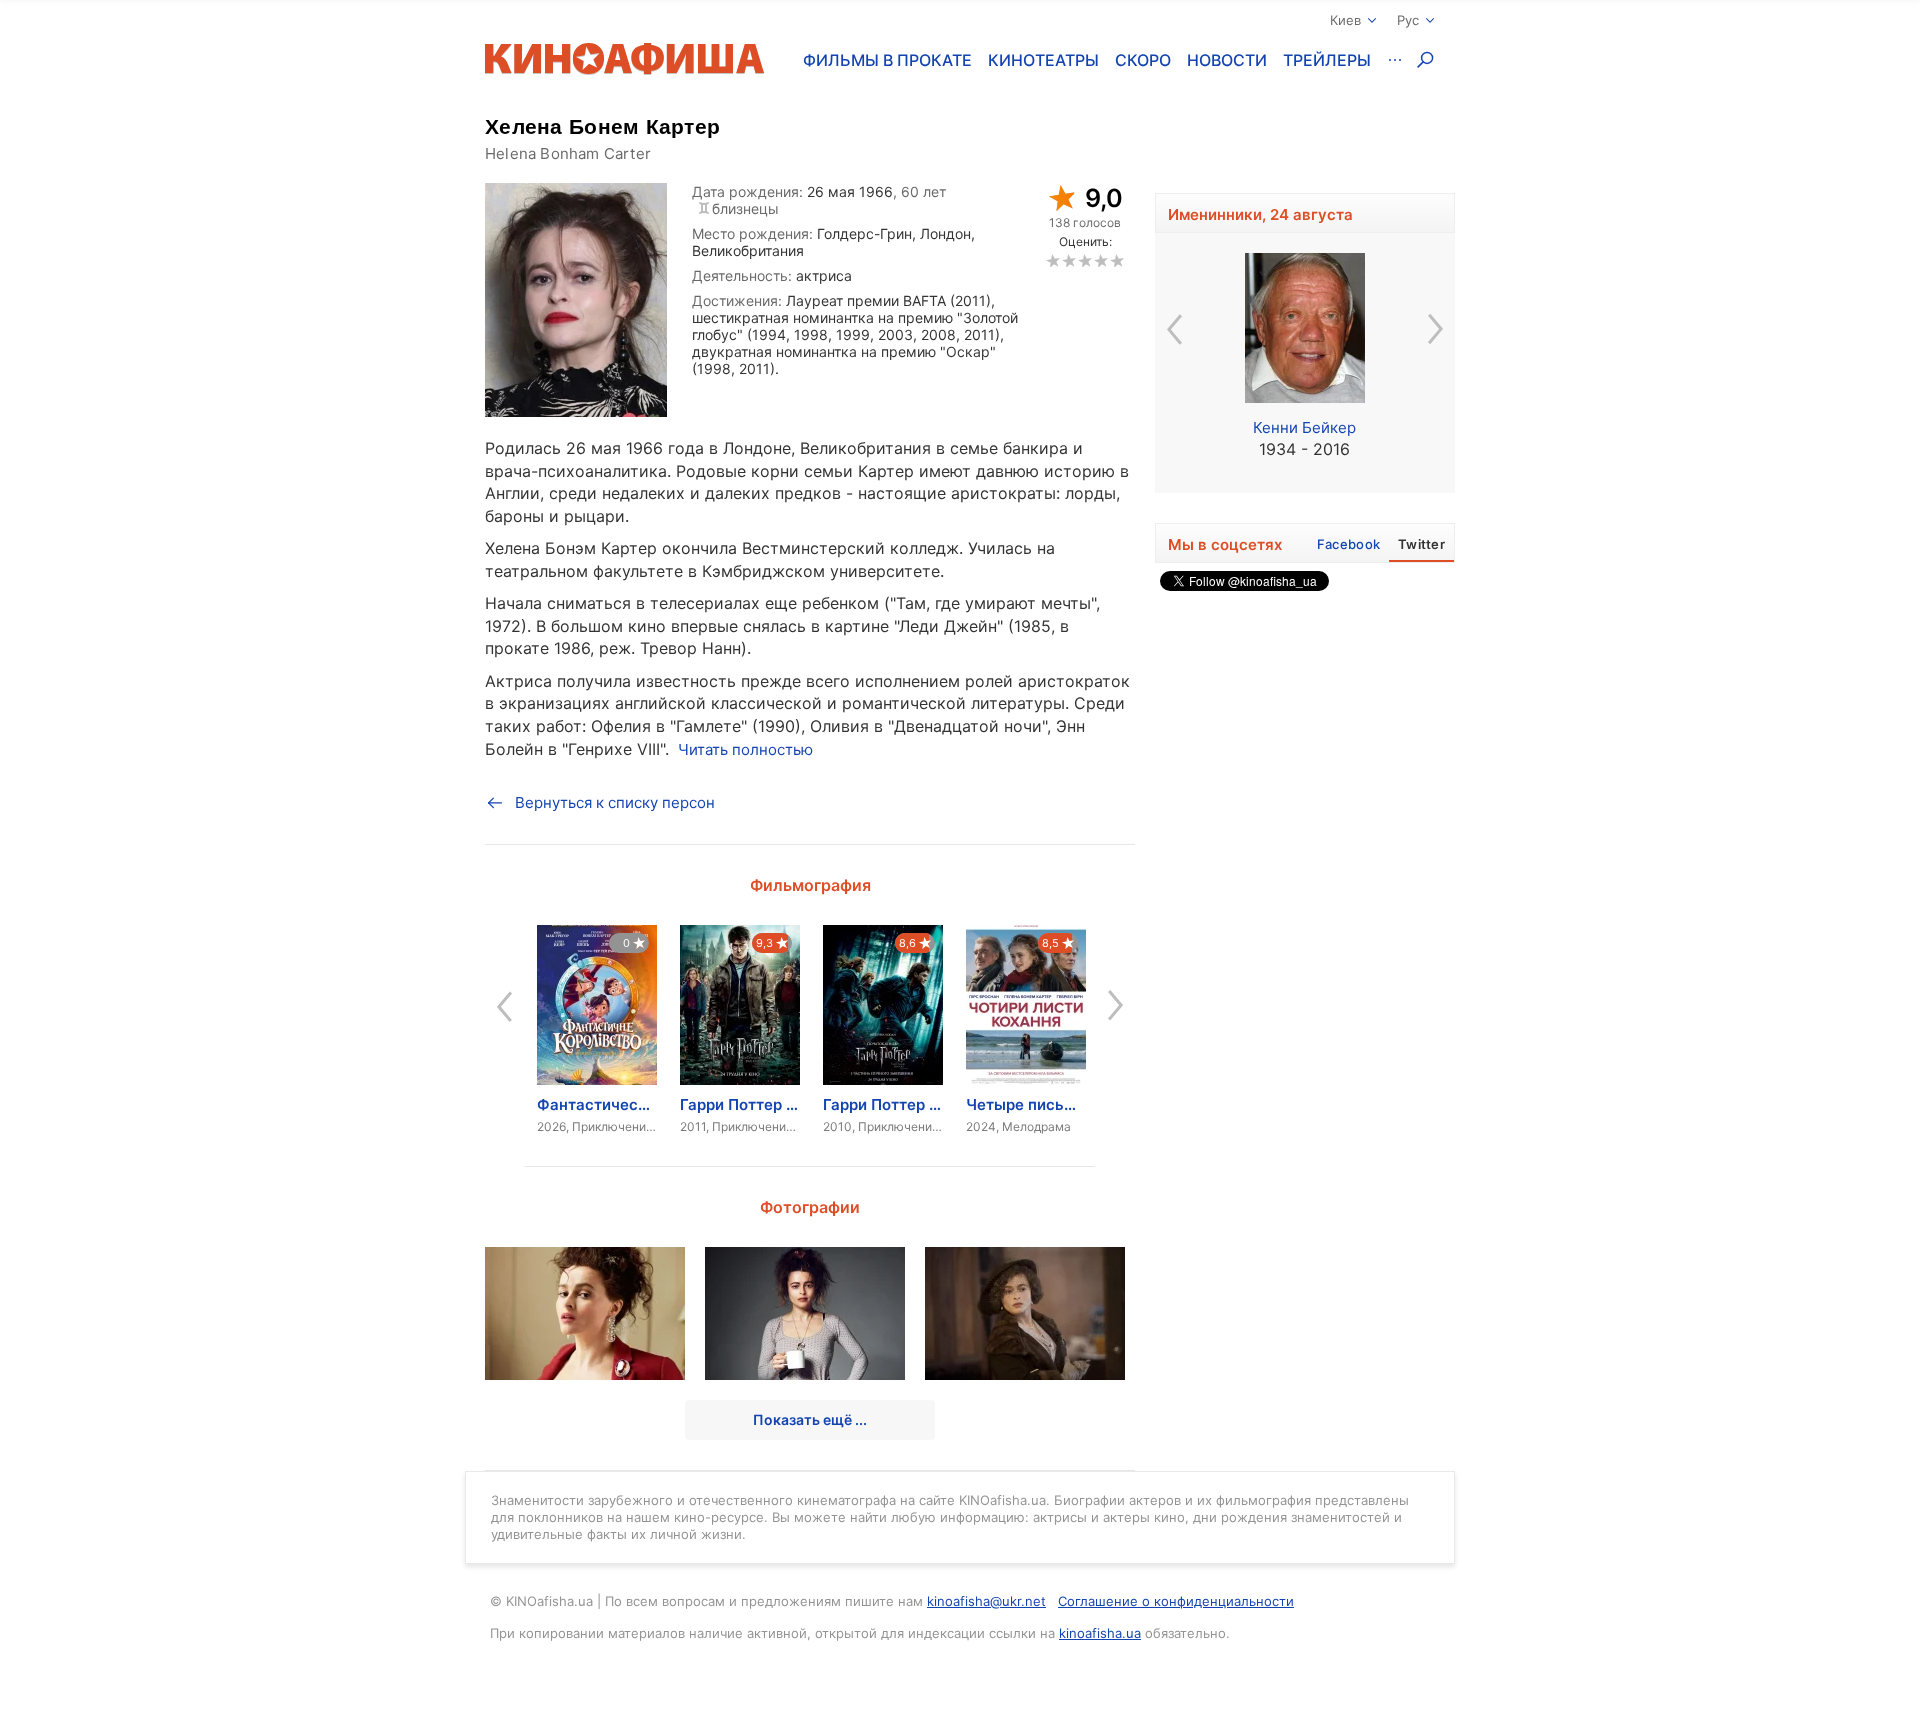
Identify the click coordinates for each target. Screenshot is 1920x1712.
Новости (1227, 60)
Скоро (1143, 60)
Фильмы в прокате (887, 60)
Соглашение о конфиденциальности (1176, 1601)
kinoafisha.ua (1100, 1633)
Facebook (1348, 544)
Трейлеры (1327, 60)
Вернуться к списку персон (615, 802)
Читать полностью (745, 749)
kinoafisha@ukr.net (986, 1601)
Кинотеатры (1043, 60)
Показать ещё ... (810, 1419)
